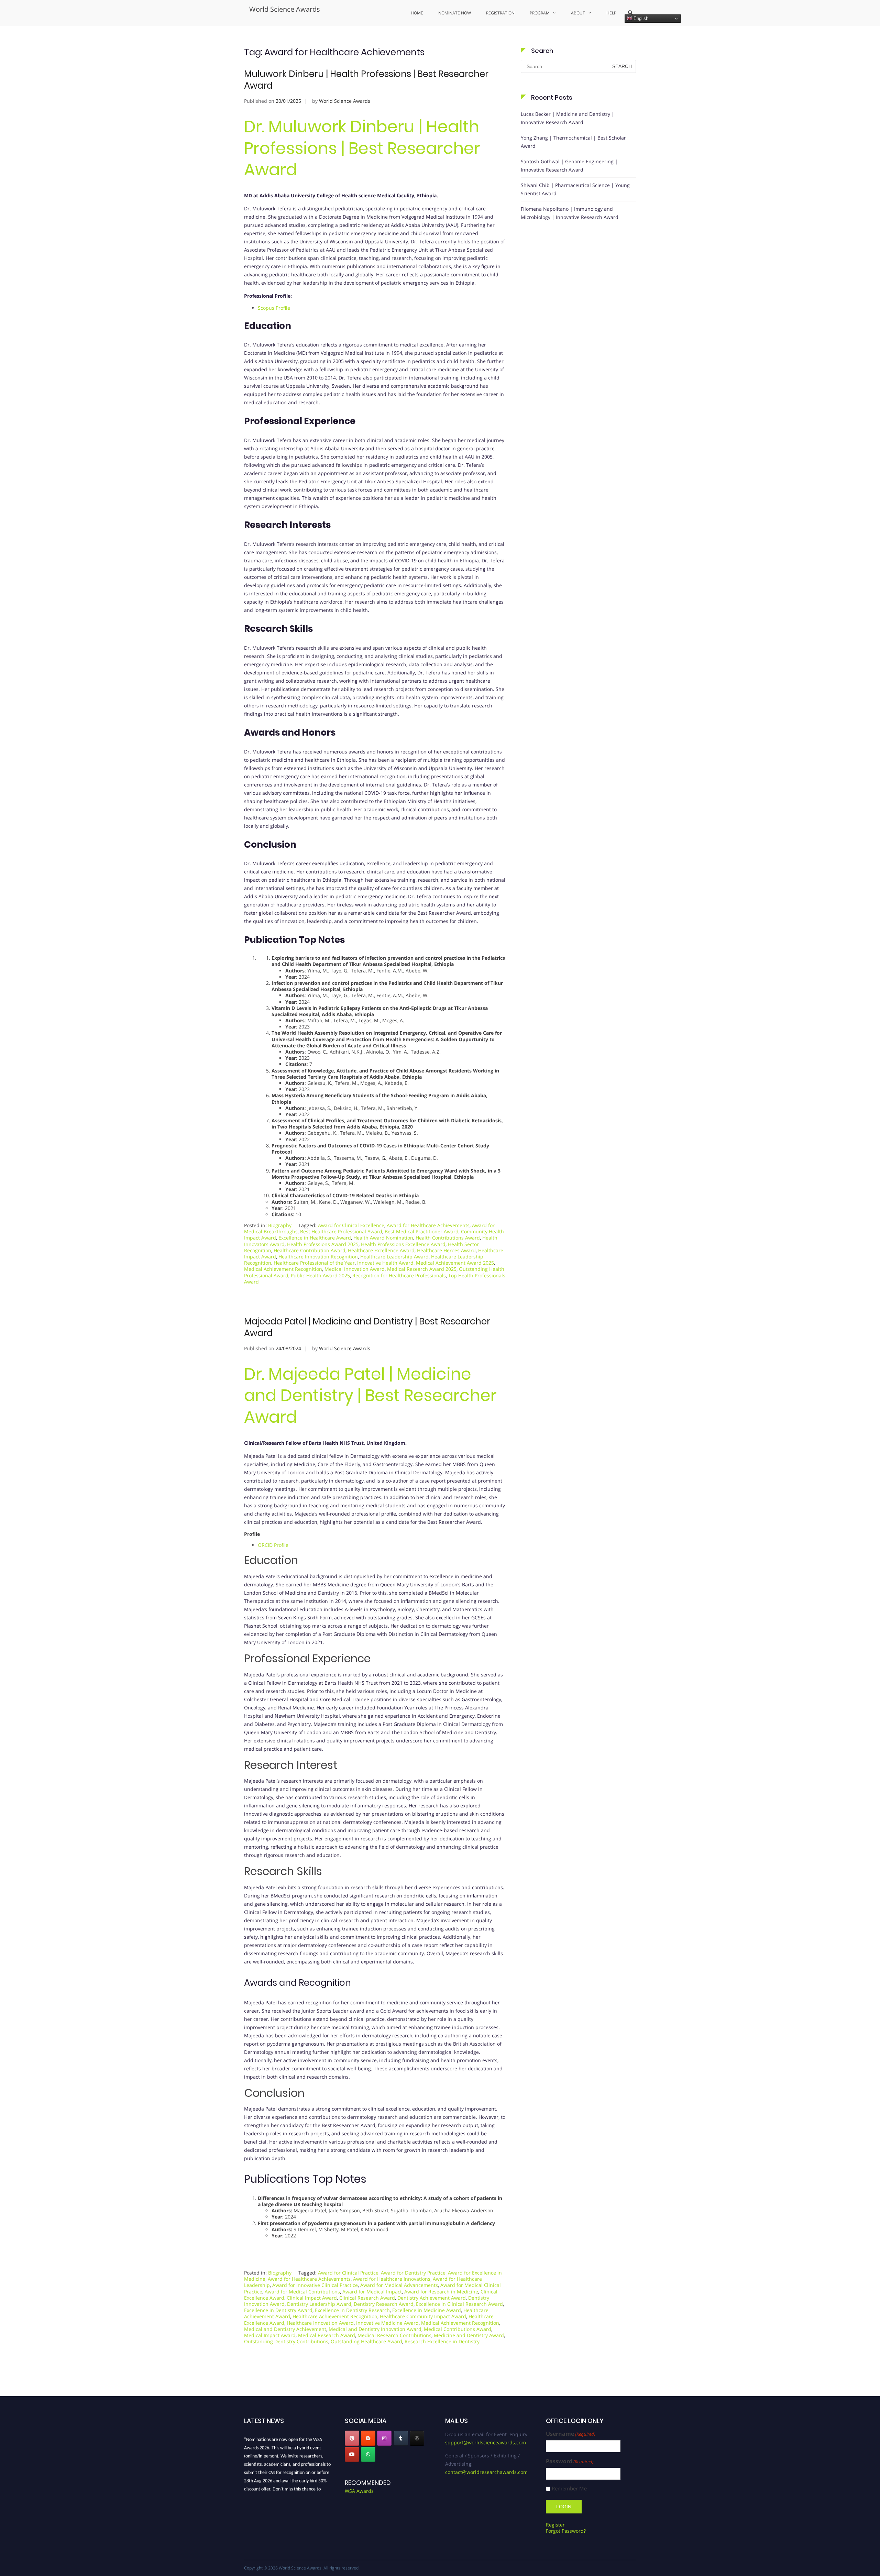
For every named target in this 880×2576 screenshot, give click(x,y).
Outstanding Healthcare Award (366, 2341)
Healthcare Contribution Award (310, 1250)
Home (417, 13)
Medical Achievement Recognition (283, 1269)
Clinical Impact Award (312, 2298)
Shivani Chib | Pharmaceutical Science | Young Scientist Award (575, 189)
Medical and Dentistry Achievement (285, 2329)
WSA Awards (359, 2491)
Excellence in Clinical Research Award (459, 2304)
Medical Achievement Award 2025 (455, 1263)
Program (540, 13)
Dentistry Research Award (384, 2304)
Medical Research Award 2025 (422, 1269)
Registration (500, 13)
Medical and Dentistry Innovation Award (375, 2329)
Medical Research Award (327, 2335)
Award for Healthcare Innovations (392, 2279)
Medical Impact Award (270, 2335)
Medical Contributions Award (458, 2329)
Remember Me (569, 2489)
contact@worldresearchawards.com (486, 2472)
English (640, 18)
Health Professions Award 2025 (323, 1244)
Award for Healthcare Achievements (428, 1225)
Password (570, 2461)
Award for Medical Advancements (399, 2285)
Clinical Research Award (367, 2298)
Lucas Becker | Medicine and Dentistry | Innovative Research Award (568, 118)
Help (611, 13)
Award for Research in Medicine (441, 2292)
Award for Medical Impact (372, 2292)
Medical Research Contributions (394, 2335)
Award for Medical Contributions (302, 2292)
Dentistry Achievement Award (432, 2298)
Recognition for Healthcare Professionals (399, 1275)
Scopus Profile (274, 308)
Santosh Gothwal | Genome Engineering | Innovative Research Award (569, 166)
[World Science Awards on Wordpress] (417, 2438)
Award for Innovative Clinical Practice (315, 2285)
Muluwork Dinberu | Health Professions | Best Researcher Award (366, 80)
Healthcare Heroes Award (446, 1250)
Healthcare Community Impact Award (423, 2316)
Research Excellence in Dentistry (442, 2341)
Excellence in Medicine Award (427, 2310)
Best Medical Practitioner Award (422, 1231)
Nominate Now (455, 13)
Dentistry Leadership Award (319, 2304)
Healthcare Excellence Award (381, 1250)
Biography (280, 1225)
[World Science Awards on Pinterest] (352, 2438)
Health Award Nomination (383, 1238)
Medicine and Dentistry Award (469, 2335)
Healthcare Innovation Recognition (318, 1257)
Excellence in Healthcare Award (315, 1238)
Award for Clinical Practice (348, 2273)
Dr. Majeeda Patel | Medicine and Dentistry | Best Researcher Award (370, 1396)
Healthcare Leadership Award (394, 1257)
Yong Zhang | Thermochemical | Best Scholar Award (573, 142)
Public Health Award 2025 (320, 1275)
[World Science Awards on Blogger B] (368, 2438)
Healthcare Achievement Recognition (335, 2316)
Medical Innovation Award (355, 1269)
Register (555, 2525)
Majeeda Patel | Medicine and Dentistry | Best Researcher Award (367, 1327)
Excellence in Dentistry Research (352, 2310)
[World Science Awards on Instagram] (384, 2438)
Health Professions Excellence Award (403, 1244)
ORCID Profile (273, 1545)
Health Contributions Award (448, 1238)
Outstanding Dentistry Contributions (286, 2341)
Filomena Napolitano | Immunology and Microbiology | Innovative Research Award (570, 213)
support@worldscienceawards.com (486, 2442)
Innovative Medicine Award (387, 2323)
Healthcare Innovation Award (320, 2323)
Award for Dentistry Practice (413, 2273)
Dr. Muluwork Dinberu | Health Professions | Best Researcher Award (362, 148)
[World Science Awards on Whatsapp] (368, 2454)
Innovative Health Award (385, 1263)
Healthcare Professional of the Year (314, 1263)
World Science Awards (285, 9)
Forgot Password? (566, 2531)
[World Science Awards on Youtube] (352, 2454)
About (578, 13)
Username (571, 2434)
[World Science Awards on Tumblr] (401, 2438)
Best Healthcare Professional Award (341, 1231)
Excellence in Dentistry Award (278, 2310)
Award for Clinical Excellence (351, 1225)
